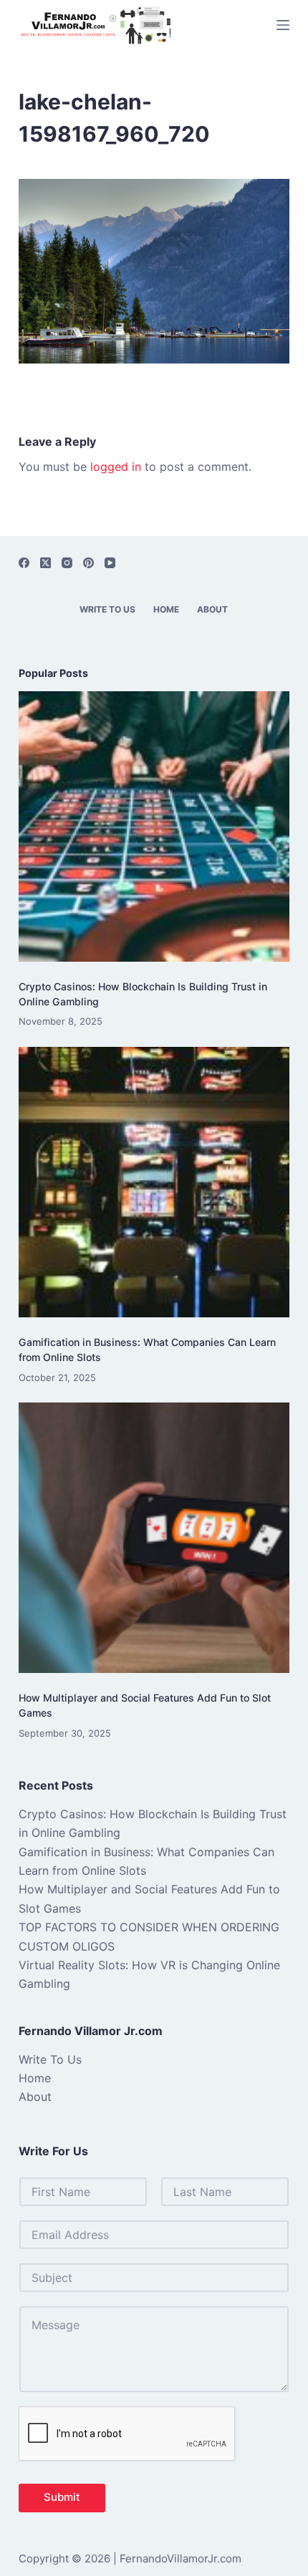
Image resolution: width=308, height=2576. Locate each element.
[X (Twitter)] (45, 563)
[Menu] (283, 25)
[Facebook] (24, 563)
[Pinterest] (88, 563)
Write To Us (107, 609)
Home (166, 609)
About (212, 609)
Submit (62, 2497)
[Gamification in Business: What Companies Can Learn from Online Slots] (154, 1182)
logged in (116, 467)
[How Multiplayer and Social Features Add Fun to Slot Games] (154, 1538)
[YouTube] (110, 563)
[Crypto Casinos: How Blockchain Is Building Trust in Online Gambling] (154, 826)
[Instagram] (67, 563)
